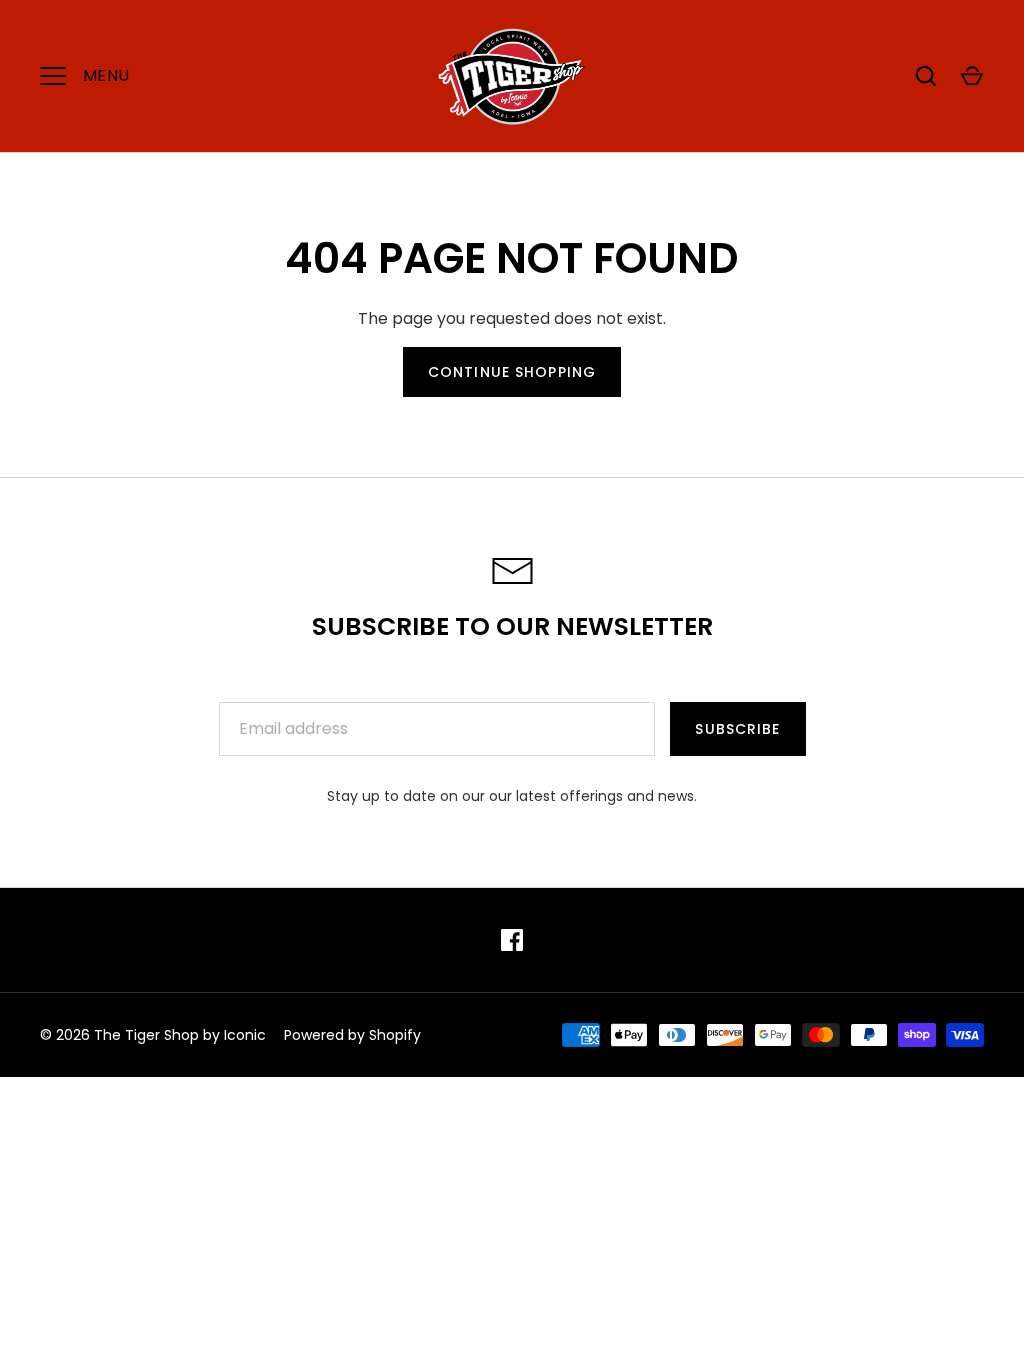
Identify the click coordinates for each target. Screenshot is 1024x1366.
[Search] (926, 76)
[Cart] (972, 76)
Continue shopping (512, 372)
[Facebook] (512, 940)
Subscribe (737, 729)
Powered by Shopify (352, 1035)
